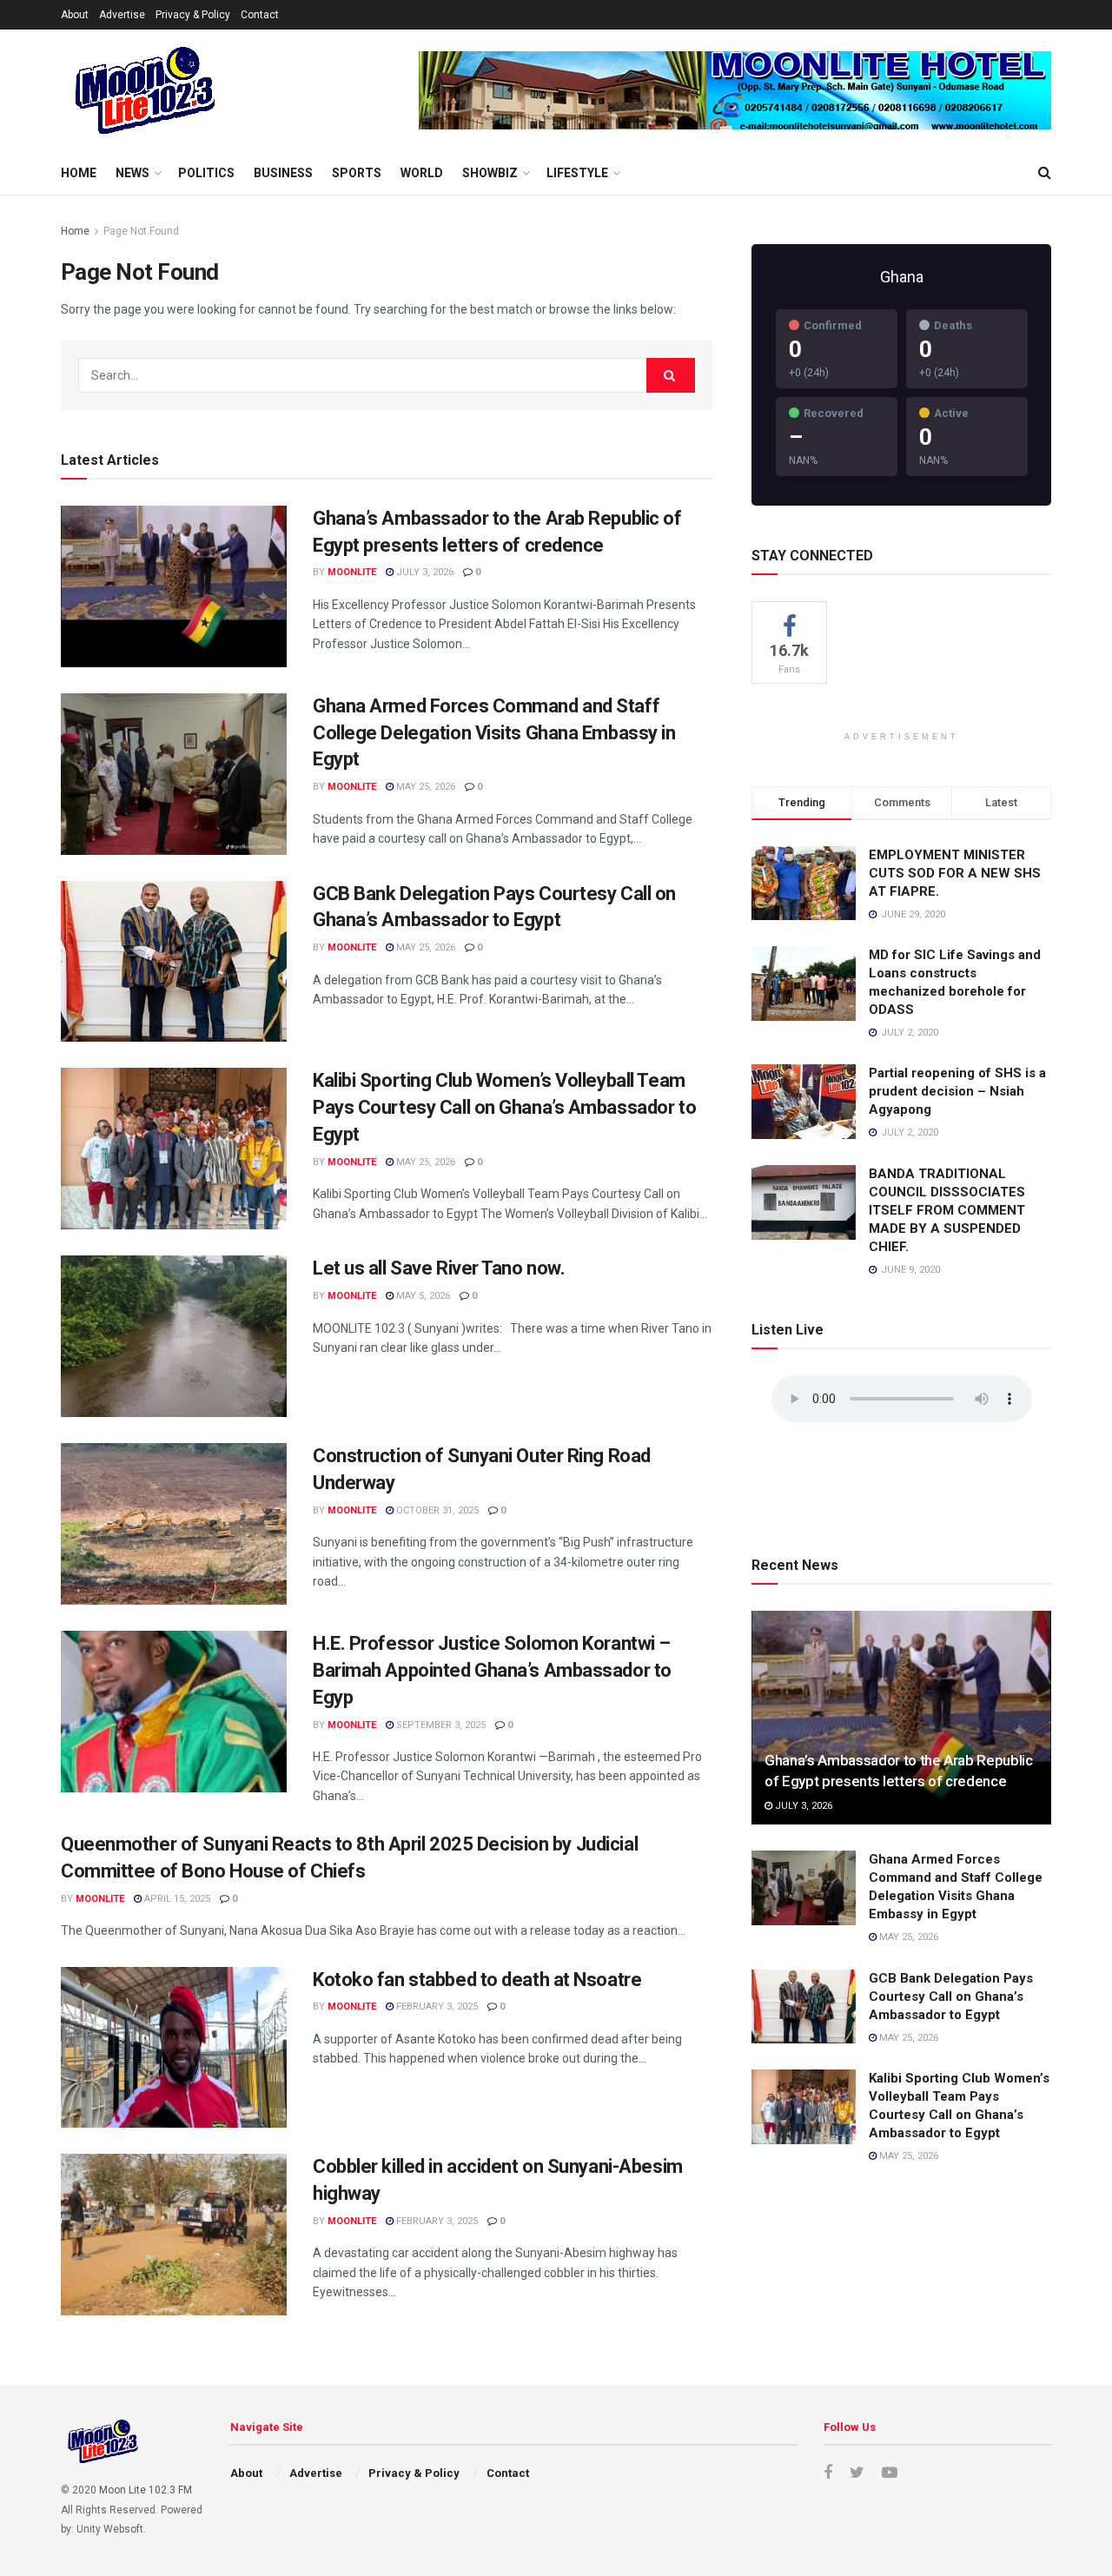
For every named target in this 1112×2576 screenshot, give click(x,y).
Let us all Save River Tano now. (439, 1268)
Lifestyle (577, 173)
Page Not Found (141, 231)
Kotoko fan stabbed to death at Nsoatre (477, 1980)
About (75, 15)
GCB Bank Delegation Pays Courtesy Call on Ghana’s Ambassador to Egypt (951, 1997)
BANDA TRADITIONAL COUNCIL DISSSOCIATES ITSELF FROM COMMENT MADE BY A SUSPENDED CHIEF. (947, 1210)
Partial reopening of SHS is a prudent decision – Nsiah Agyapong (957, 1091)
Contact (260, 15)
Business (283, 173)
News (132, 173)
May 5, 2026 (422, 1296)
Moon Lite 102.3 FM (146, 2490)
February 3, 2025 (436, 2006)
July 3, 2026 (424, 572)
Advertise (122, 15)
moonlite (352, 572)
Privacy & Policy (193, 15)
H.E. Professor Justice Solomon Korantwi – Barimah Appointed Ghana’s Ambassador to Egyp (492, 1670)
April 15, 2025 (176, 1899)
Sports (357, 173)
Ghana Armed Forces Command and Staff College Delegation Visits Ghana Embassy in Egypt (494, 733)
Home (79, 173)
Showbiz (490, 173)
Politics (206, 173)
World (422, 173)
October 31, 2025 (436, 1510)
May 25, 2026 (424, 787)
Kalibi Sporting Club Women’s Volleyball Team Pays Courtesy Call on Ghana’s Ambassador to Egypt (504, 1107)
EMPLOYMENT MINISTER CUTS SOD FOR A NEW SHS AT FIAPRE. (955, 873)
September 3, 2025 (440, 1725)
